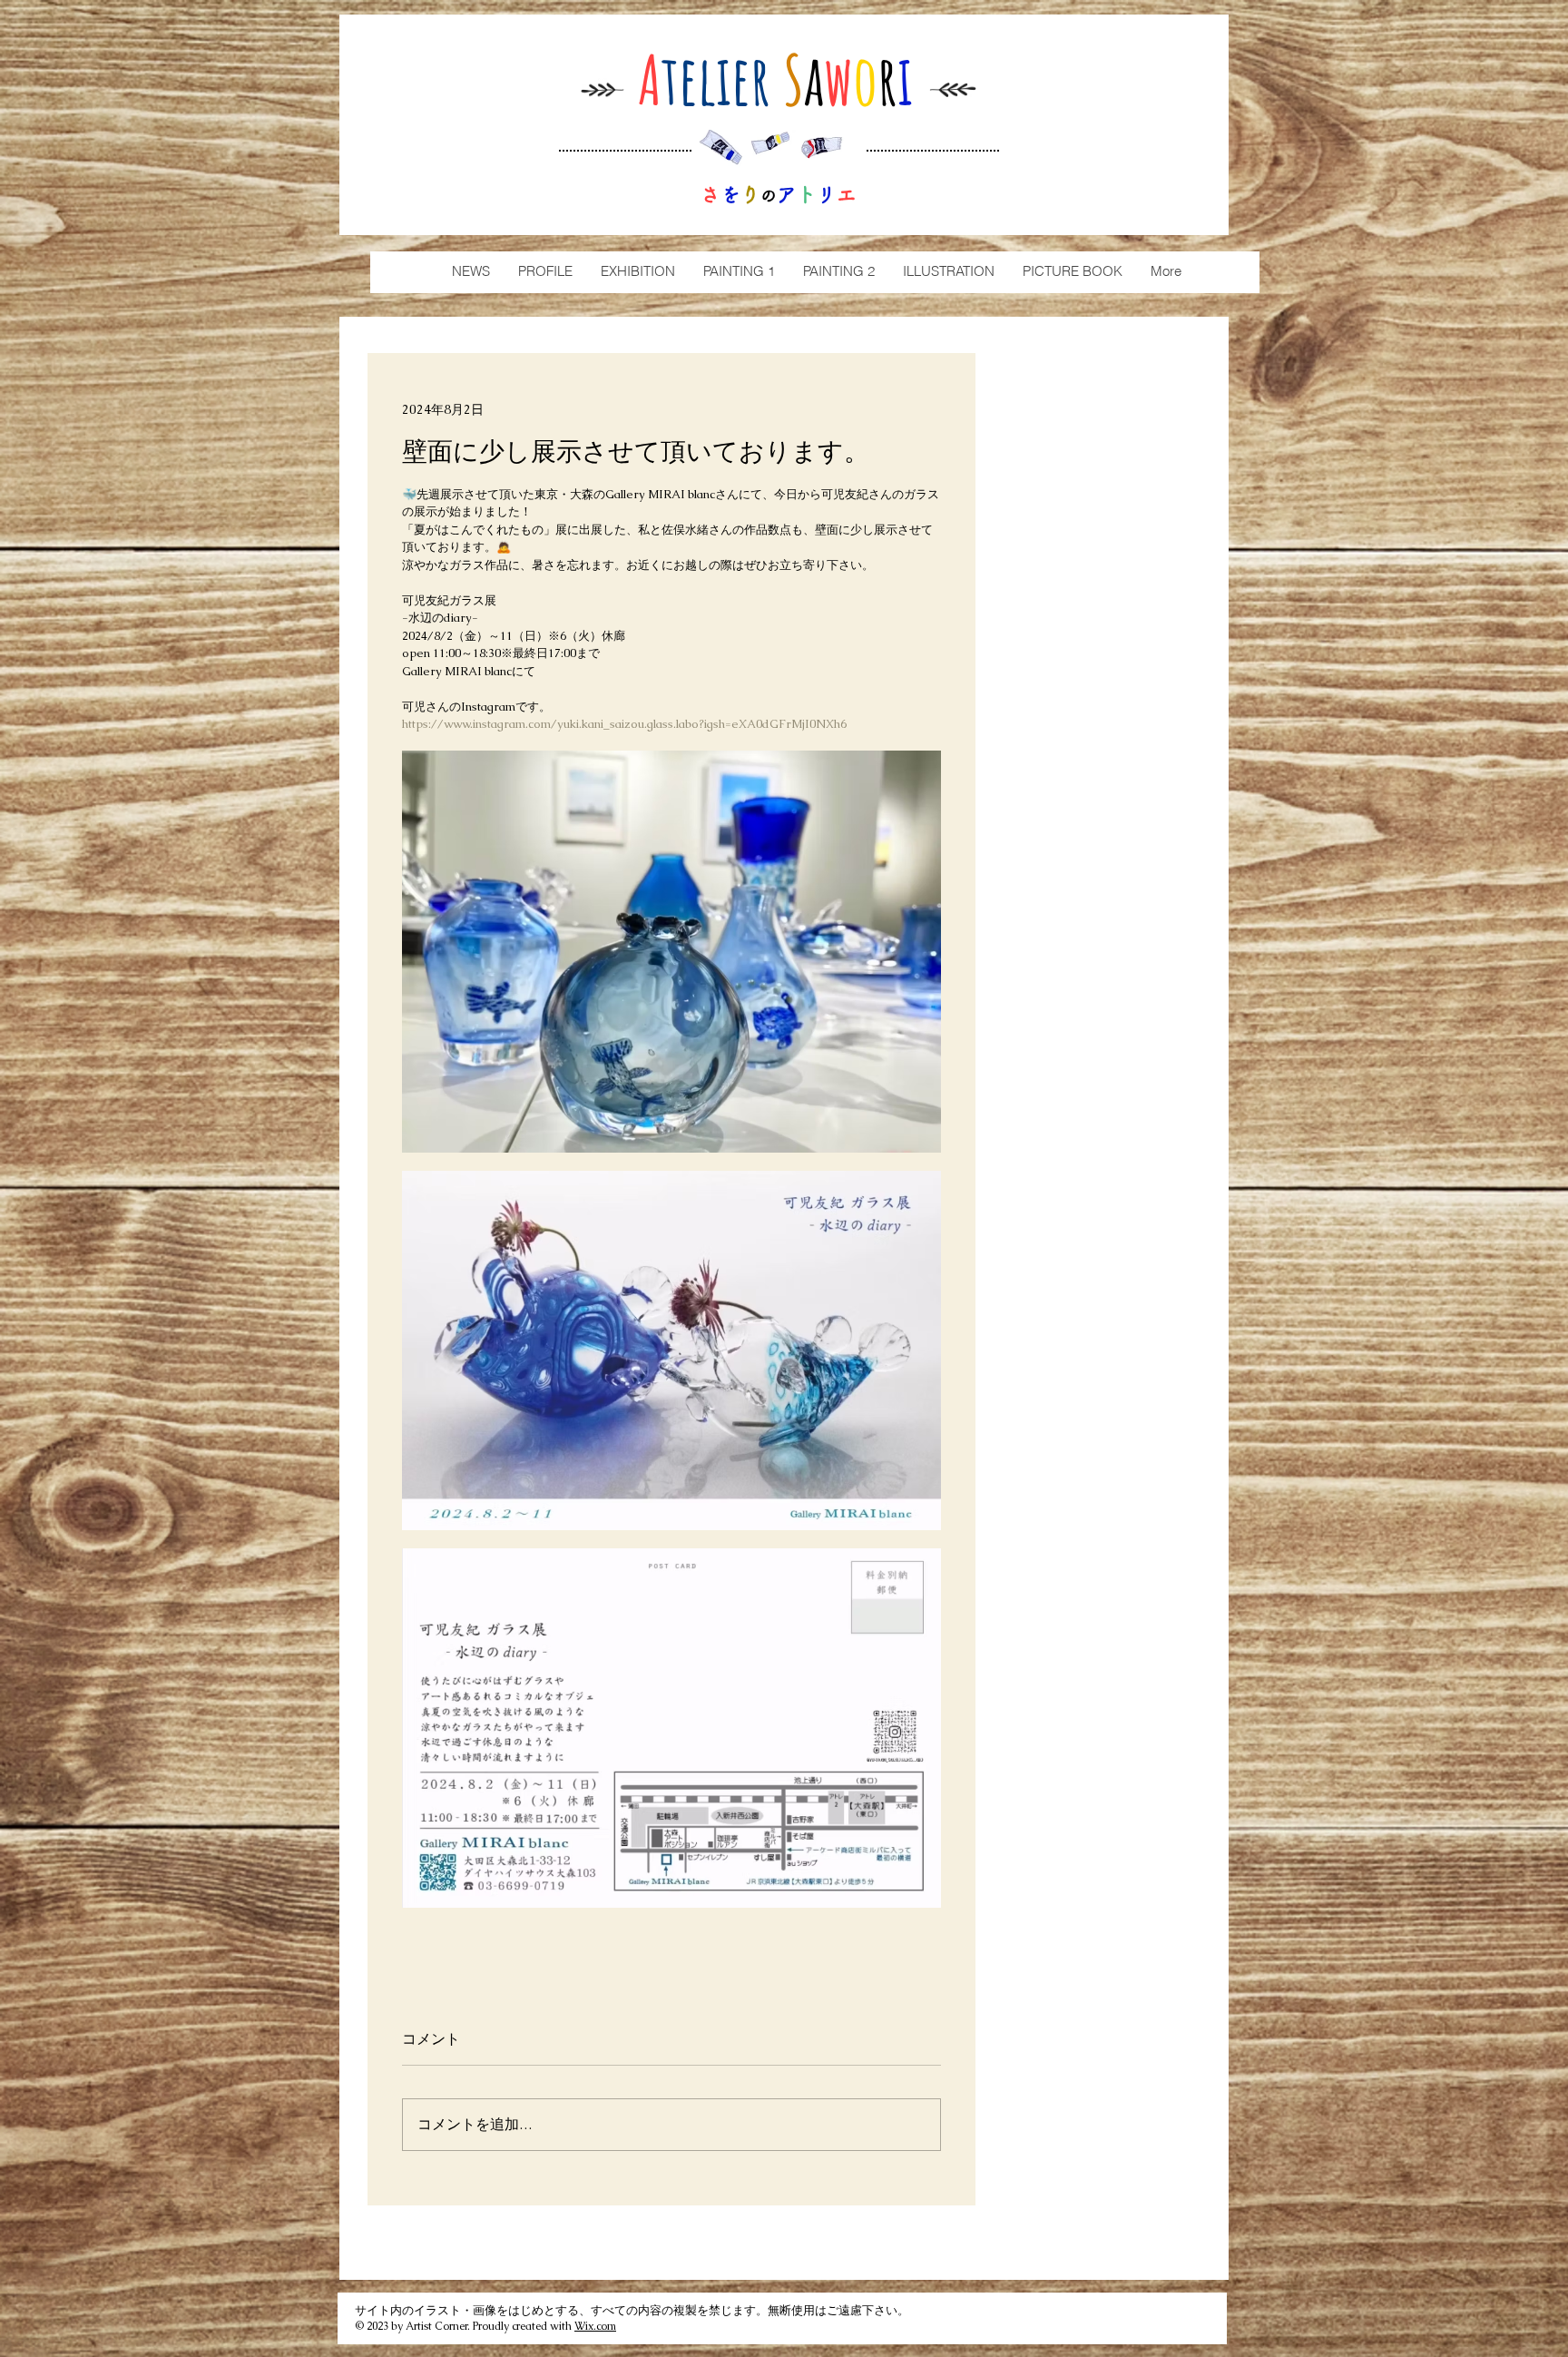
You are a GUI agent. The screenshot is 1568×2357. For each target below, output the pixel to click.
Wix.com (595, 2326)
